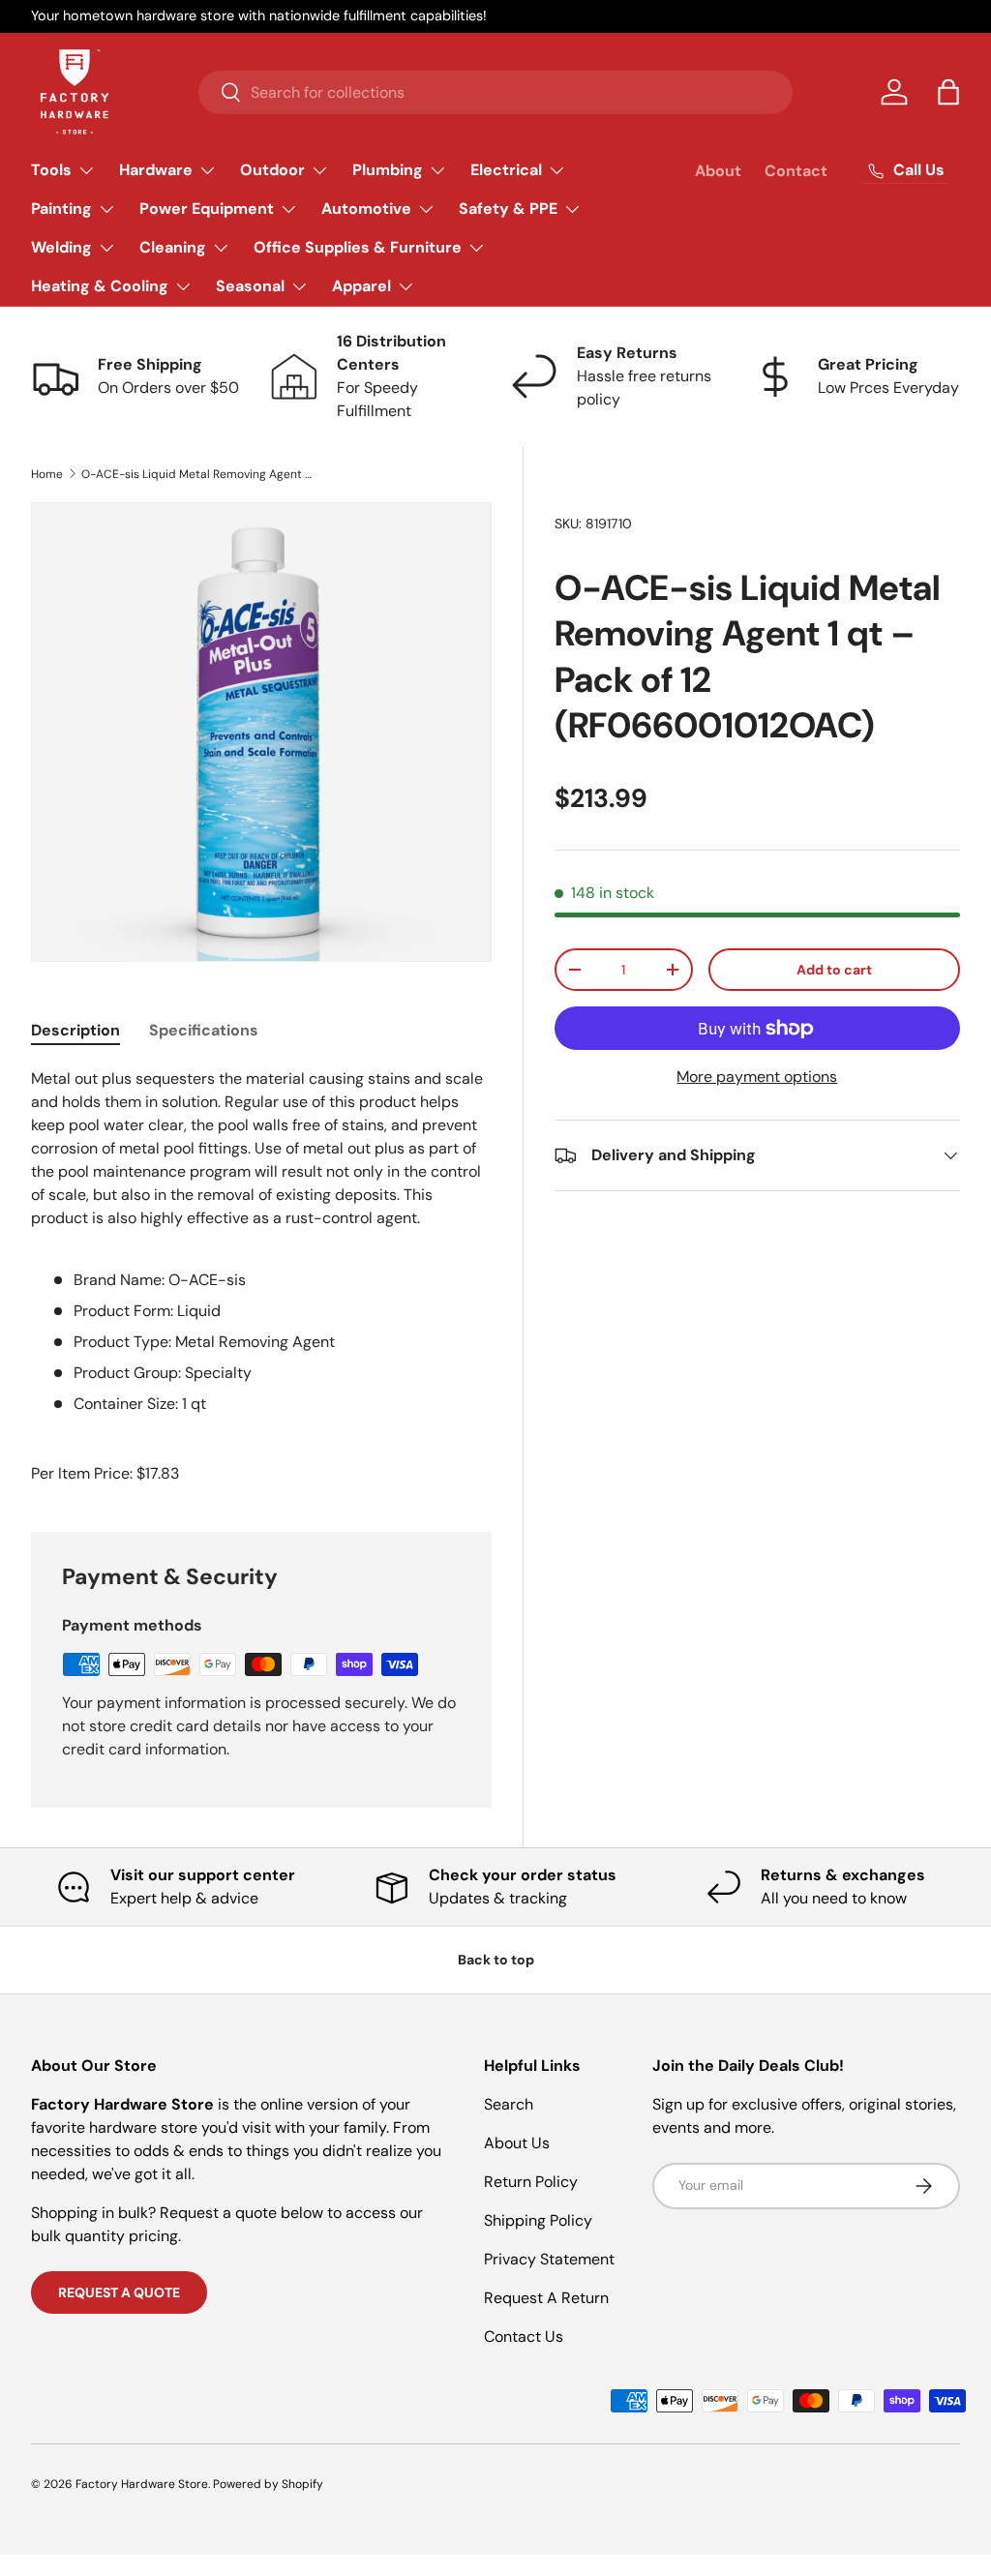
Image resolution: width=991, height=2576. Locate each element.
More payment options (757, 1077)
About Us (517, 2143)
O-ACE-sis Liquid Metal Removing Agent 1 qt (197, 474)
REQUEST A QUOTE (119, 2292)
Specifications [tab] (204, 1030)
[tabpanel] (261, 1242)
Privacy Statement (549, 2259)
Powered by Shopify (268, 2484)
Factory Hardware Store (142, 2484)
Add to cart (834, 970)
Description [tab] (75, 1030)
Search (509, 2104)
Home (47, 474)
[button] (948, 92)
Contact (796, 171)
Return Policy (531, 2182)
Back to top (496, 1960)
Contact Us (524, 2336)
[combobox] (495, 92)
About (718, 171)
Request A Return (546, 2298)
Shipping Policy (538, 2220)
